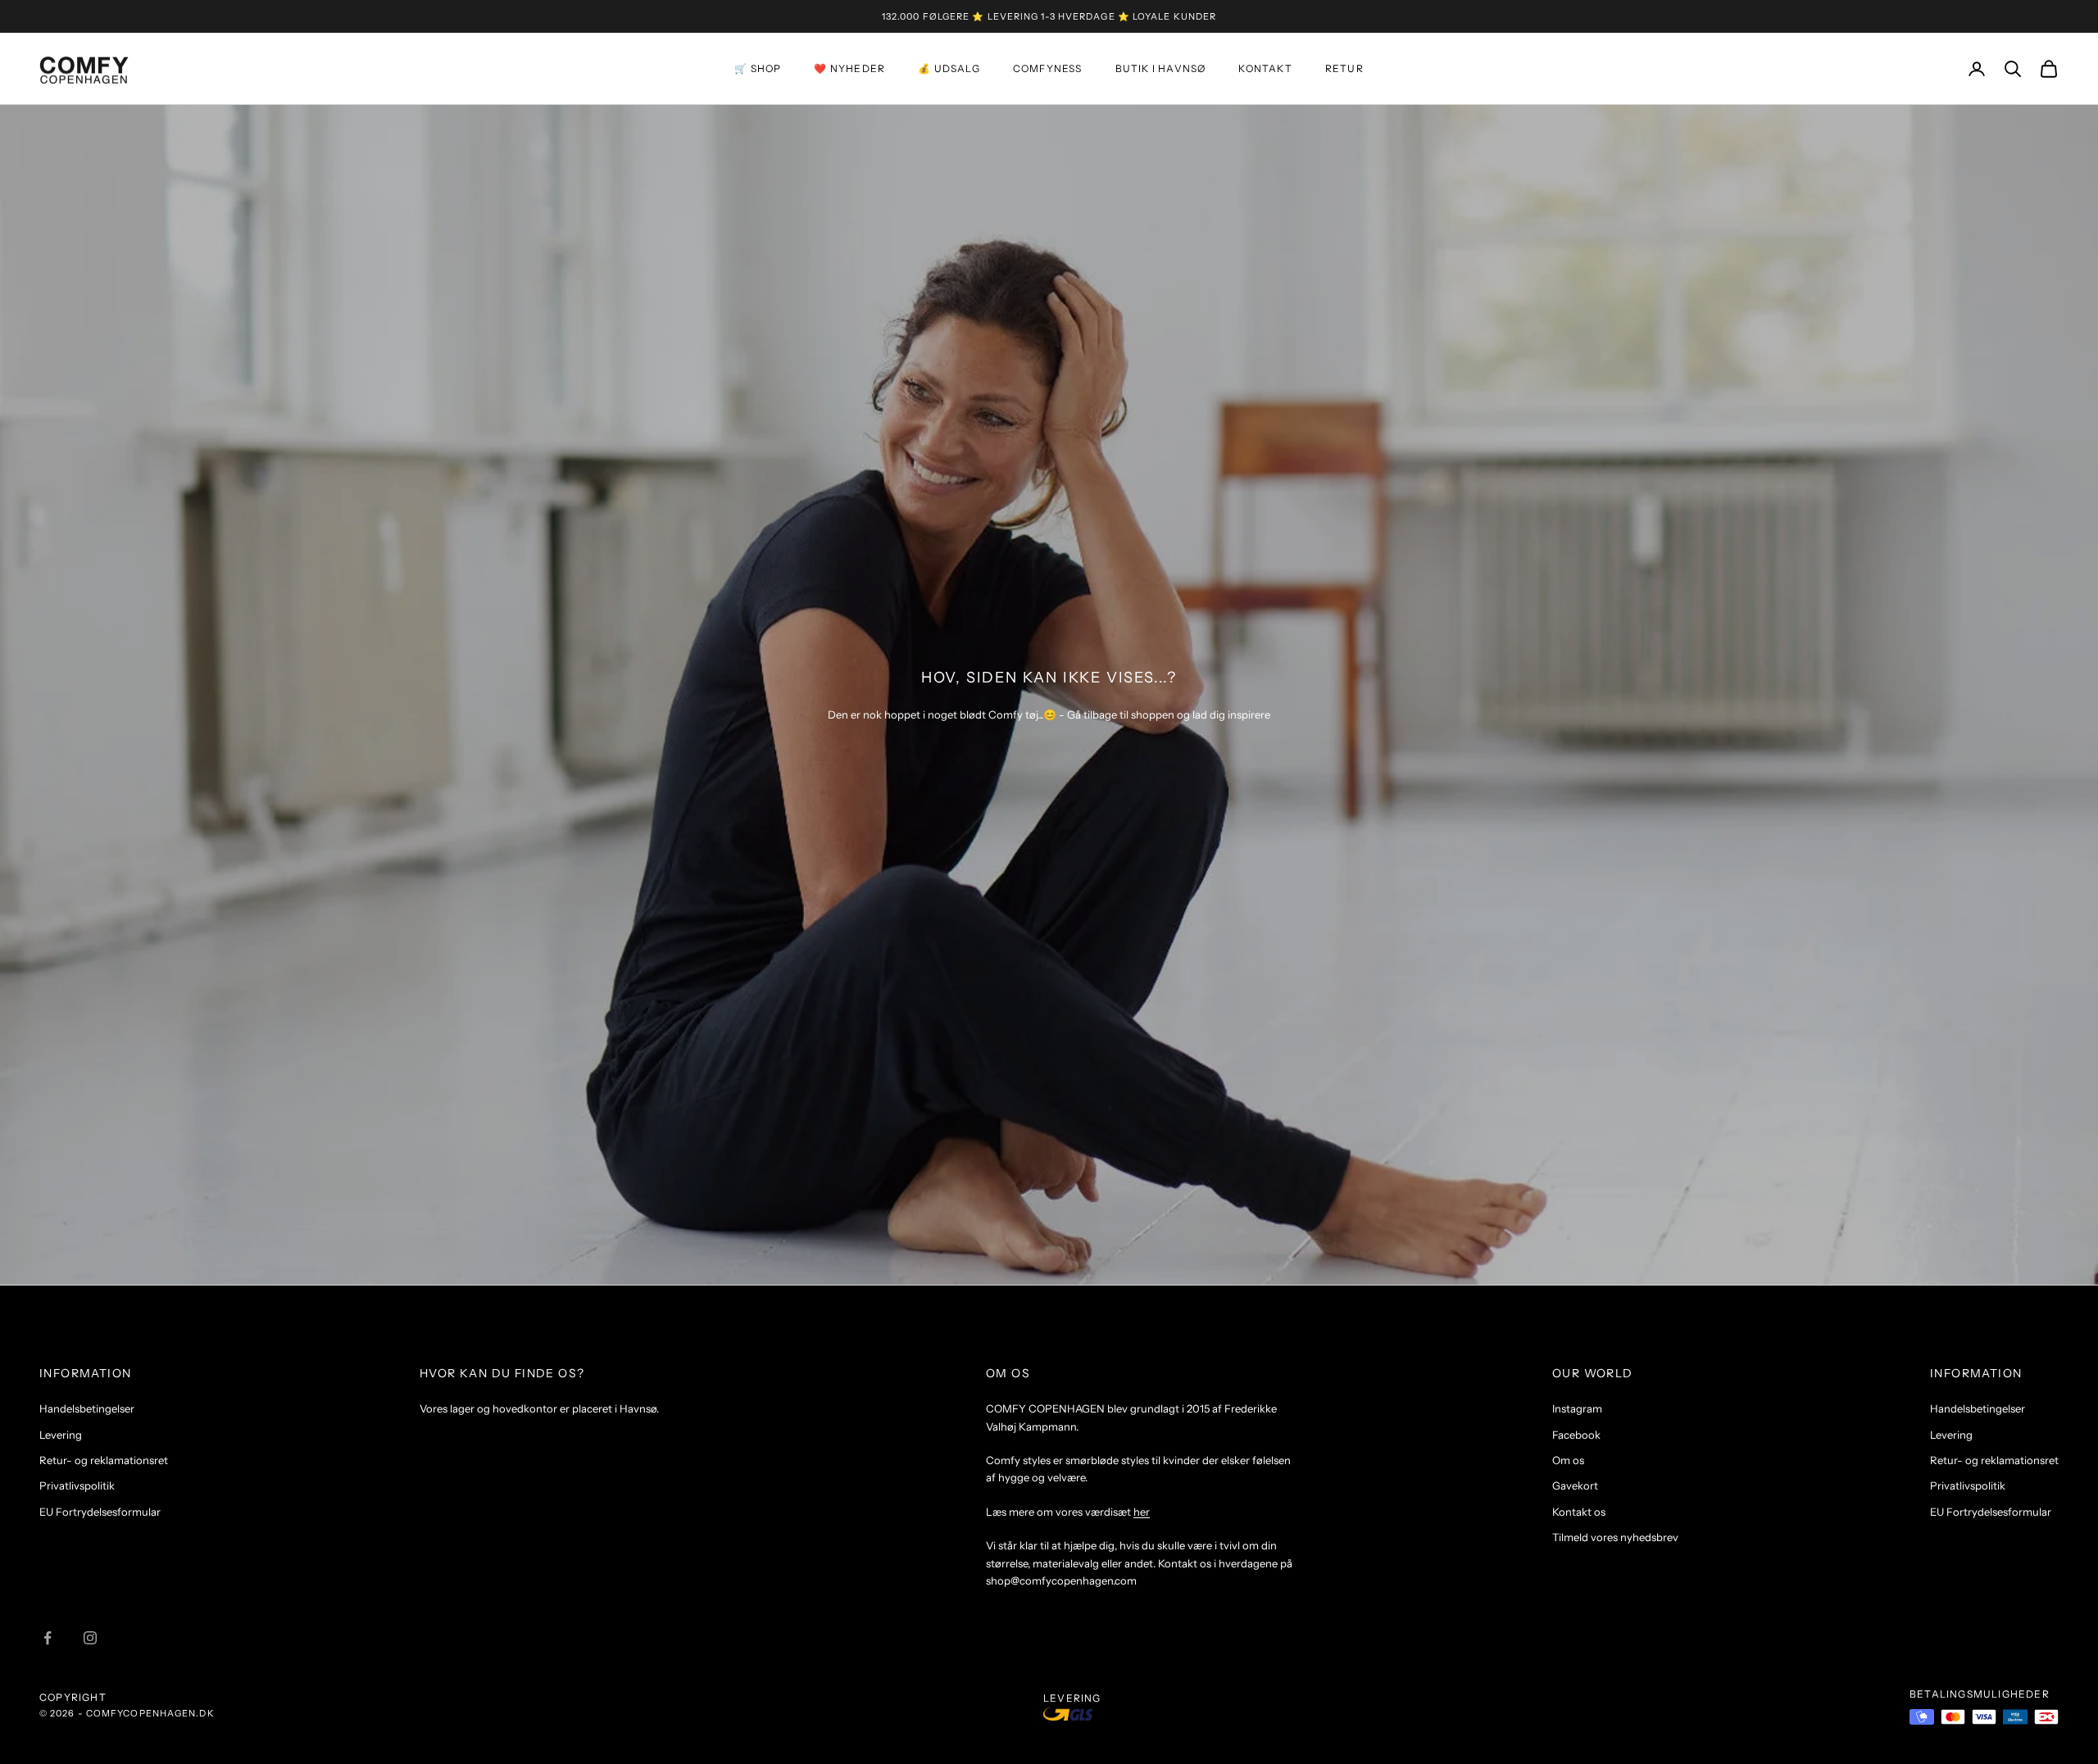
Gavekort (1575, 1485)
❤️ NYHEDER (849, 68)
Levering (61, 1435)
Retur (1344, 68)
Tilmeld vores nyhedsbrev (1615, 1537)
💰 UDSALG (949, 68)
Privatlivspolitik (77, 1485)
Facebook (1576, 1435)
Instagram (1577, 1408)
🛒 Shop (758, 68)
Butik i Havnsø (1161, 68)
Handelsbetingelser (87, 1408)
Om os (1568, 1460)
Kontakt (1265, 68)
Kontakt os (1579, 1512)
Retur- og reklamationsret (104, 1460)
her (1142, 1512)
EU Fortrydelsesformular (100, 1512)
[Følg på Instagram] (90, 1638)
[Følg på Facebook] (48, 1638)
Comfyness (1048, 68)
